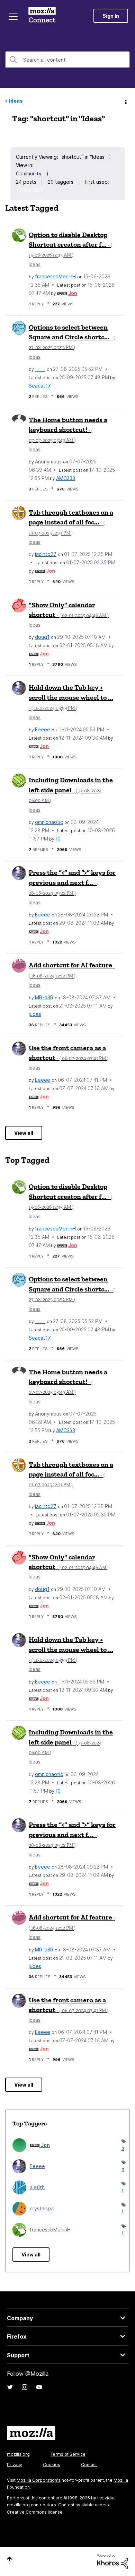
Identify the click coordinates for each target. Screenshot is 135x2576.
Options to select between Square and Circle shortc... (72, 337)
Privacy (15, 2465)
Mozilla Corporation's (39, 2480)
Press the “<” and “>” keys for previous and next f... (72, 882)
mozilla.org (18, 2454)
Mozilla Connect (42, 16)
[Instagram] (25, 2387)
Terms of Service (68, 2454)
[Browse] (13, 17)
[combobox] (67, 60)
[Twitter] (10, 2387)
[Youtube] (39, 2387)
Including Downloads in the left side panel (71, 790)
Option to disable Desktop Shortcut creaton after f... (70, 244)
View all (24, 1133)
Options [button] (125, 101)
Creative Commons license (35, 2512)
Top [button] (10, 2559)
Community (29, 173)
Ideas (16, 101)
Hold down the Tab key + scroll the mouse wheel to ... (71, 697)
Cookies (52, 2465)
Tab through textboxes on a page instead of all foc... (71, 522)
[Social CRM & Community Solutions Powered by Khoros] (112, 2561)
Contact (89, 2465)
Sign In (111, 16)
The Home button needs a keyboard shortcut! (68, 429)
